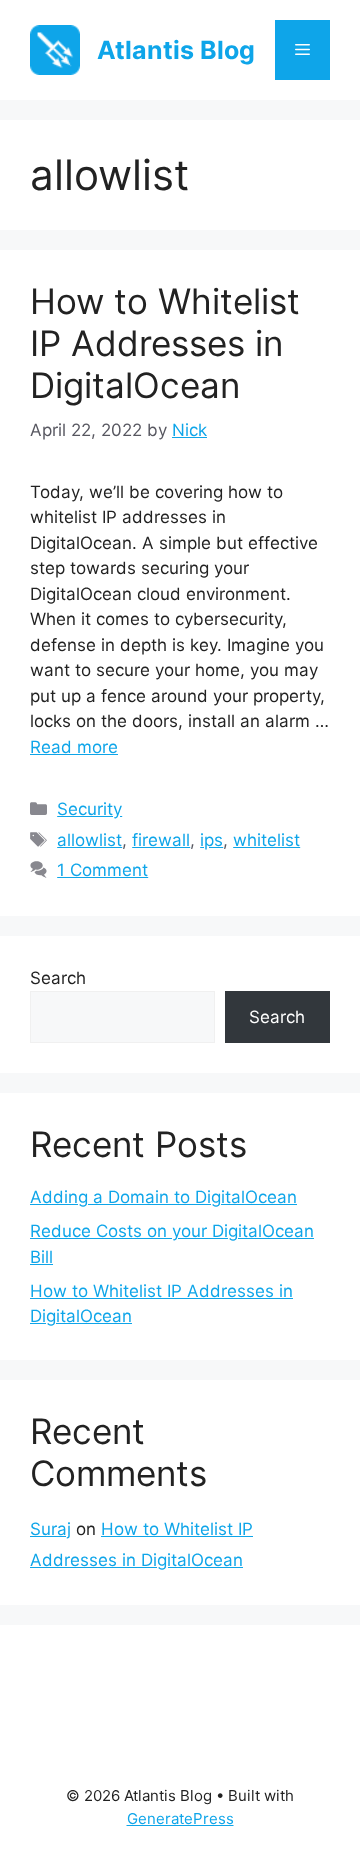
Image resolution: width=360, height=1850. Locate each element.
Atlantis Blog (176, 50)
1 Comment (102, 870)
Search (58, 978)
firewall (161, 840)
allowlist (89, 840)
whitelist (266, 840)
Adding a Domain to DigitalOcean (163, 1197)
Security (89, 809)
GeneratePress (180, 1818)
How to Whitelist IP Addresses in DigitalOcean (165, 343)
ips (211, 840)
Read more (74, 747)
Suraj (50, 1529)
